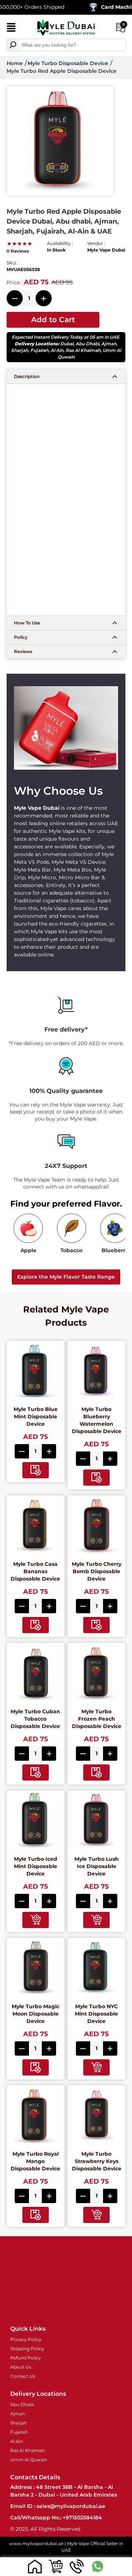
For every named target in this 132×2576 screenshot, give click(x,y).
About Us (21, 2367)
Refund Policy (26, 2358)
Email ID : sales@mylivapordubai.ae (58, 2506)
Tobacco (71, 1250)
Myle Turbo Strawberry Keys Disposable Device (97, 2161)
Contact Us (23, 2376)
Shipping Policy (27, 2349)
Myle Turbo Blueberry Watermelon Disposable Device (97, 1420)
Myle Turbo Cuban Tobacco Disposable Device (35, 1719)
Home (15, 63)
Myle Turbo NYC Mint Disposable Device (96, 2014)
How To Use (27, 623)
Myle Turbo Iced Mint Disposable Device (36, 1866)
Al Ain (57, 350)
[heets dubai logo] (66, 28)
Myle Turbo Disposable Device (68, 63)
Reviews (23, 651)
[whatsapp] (97, 2566)
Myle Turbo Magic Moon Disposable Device (36, 2014)
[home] (35, 2566)
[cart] (56, 2566)
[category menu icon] (11, 29)
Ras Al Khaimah (83, 350)
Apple (28, 1250)
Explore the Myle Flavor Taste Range (66, 1277)
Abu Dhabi (87, 344)
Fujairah (39, 350)
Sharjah (20, 350)
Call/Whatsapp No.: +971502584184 (56, 2518)
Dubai (67, 344)
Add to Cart (53, 320)
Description (27, 376)
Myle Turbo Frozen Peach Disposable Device (97, 1719)
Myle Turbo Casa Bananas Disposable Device (35, 1571)
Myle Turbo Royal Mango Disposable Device (35, 2161)
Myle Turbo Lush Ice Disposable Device (97, 1866)
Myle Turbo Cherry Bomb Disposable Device (97, 1571)
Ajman (109, 344)
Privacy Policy (26, 2339)
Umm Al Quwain (29, 2460)
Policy (21, 637)
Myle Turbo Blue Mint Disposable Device (36, 1417)
